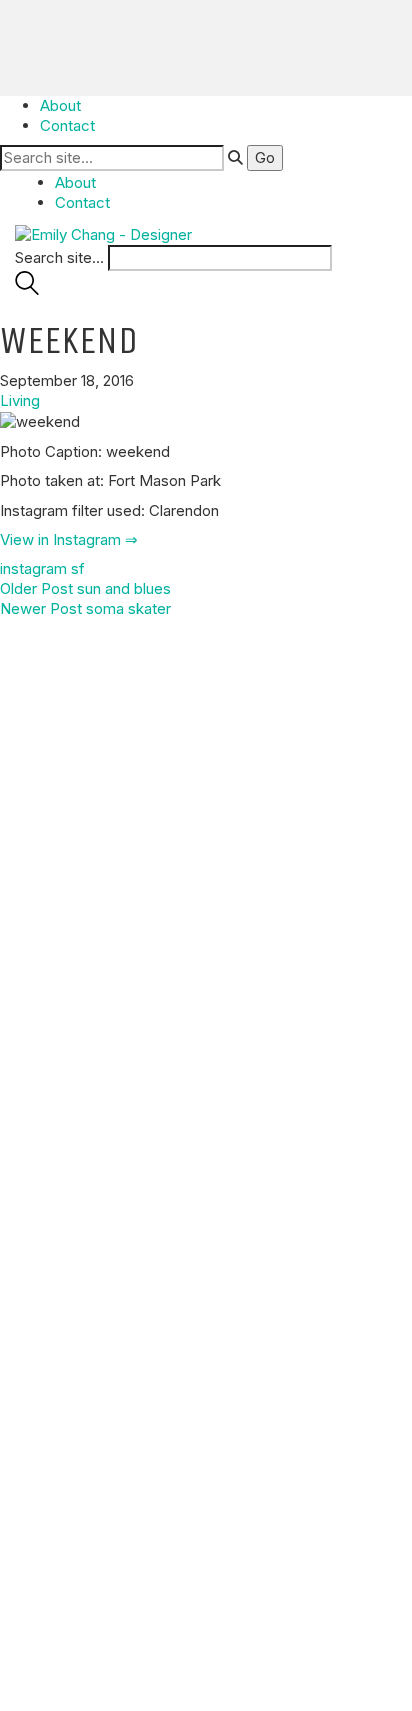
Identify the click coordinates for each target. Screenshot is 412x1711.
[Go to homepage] (103, 233)
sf (78, 568)
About (60, 105)
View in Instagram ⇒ (69, 539)
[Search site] (27, 289)
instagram (33, 568)
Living (20, 400)
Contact (67, 125)
